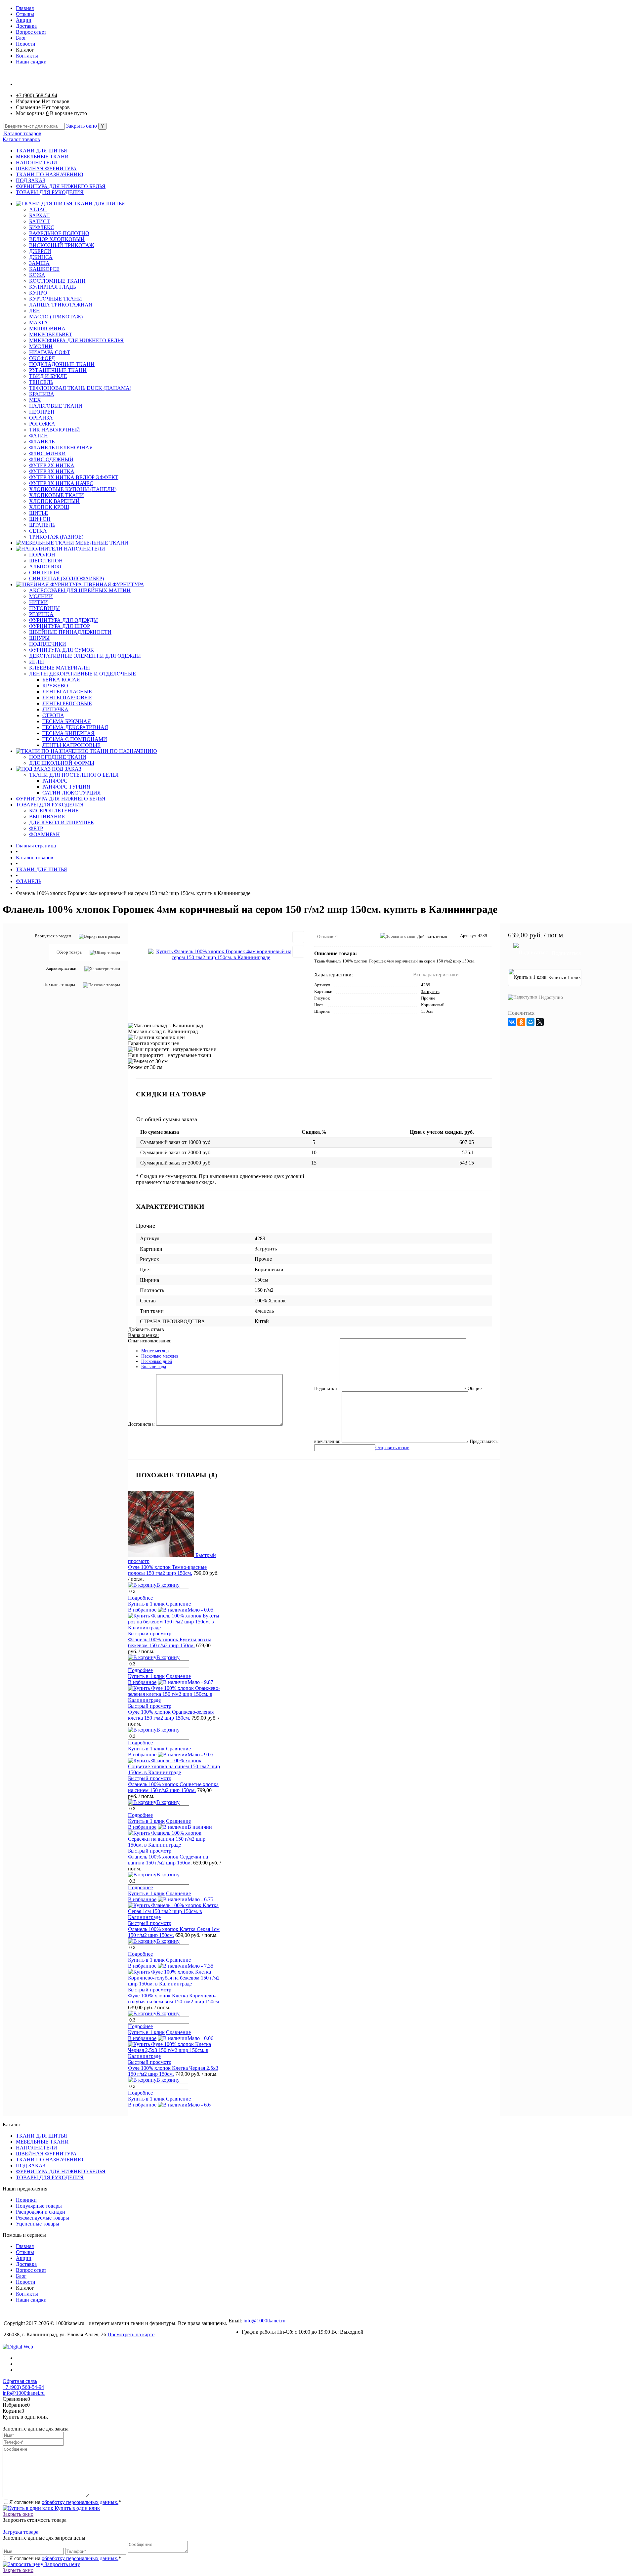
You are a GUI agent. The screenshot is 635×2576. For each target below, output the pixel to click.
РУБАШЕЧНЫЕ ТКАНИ (58, 370)
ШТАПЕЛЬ (42, 525)
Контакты (27, 56)
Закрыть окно (82, 126)
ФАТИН (39, 436)
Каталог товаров (22, 133)
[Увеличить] (221, 955)
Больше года (154, 1367)
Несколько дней (157, 1361)
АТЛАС (38, 209)
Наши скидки (31, 62)
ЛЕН (35, 311)
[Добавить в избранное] (298, 937)
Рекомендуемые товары (42, 2218)
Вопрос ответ (31, 32)
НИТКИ (39, 602)
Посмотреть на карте (131, 2334)
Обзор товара (69, 952)
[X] (540, 1022)
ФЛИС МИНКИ (47, 453)
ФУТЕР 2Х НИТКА (52, 465)
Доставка (26, 26)
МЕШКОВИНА (47, 328)
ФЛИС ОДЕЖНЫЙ (51, 459)
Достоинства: (141, 1424)
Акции (24, 20)
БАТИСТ (40, 221)
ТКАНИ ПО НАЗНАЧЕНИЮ (49, 174)
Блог (21, 38)
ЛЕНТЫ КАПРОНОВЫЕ (71, 745)
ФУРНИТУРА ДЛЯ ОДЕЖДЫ (63, 620)
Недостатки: (326, 1389)
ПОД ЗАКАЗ (31, 180)
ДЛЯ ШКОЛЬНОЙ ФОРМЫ (62, 763)
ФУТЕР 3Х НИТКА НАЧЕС (61, 483)
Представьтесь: (484, 1441)
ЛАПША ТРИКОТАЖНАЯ (61, 305)
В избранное (142, 1610)
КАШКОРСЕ (44, 269)
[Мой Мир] (530, 1022)
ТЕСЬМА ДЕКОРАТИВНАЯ (75, 727)
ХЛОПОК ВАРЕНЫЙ (54, 501)
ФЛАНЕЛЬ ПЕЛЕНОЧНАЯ (61, 448)
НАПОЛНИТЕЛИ (37, 163)
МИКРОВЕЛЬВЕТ (51, 334)
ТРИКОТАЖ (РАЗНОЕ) (56, 537)
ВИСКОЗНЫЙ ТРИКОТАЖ (62, 245)
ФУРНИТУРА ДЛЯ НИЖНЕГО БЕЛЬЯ (61, 186)
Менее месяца (155, 1351)
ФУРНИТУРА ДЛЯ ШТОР (60, 626)
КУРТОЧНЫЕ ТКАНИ (56, 299)
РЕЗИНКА (41, 614)
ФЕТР (36, 828)
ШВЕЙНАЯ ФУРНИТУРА (46, 168)
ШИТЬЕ (39, 513)
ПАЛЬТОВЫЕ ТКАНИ (56, 406)
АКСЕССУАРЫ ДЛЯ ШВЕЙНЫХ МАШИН (80, 590)
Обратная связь (20, 2381)
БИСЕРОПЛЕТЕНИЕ (54, 811)
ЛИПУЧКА (55, 709)
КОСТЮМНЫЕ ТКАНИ (57, 281)
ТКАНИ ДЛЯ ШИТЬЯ (42, 151)
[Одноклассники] (521, 1022)
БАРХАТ (39, 215)
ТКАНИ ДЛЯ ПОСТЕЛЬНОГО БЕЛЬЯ (74, 775)
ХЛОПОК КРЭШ (49, 507)
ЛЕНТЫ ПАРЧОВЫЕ (67, 697)
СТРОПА (53, 715)
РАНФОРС (55, 781)
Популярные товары (39, 2206)
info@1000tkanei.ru (264, 2321)
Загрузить (430, 991)
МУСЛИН (41, 346)
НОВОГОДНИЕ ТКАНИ (58, 757)
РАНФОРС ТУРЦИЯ (66, 787)
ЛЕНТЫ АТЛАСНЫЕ (67, 692)
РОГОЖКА (42, 424)
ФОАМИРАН (44, 834)
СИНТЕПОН (44, 572)
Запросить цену (62, 2564)
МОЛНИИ (41, 596)
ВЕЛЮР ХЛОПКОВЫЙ (57, 239)
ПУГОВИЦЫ (44, 608)
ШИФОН (40, 519)
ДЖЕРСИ (40, 251)
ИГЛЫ (37, 662)
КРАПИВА (42, 394)
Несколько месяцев (160, 1356)
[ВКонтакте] (512, 1022)
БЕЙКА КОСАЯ (61, 680)
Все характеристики (436, 975)
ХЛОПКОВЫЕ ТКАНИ (57, 495)
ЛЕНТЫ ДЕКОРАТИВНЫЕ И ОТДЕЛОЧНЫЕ (83, 674)
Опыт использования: (150, 1341)
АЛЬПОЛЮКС (46, 567)
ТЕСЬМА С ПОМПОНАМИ (75, 739)
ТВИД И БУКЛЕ (48, 376)
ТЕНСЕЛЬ (41, 382)
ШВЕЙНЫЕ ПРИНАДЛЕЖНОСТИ (70, 632)
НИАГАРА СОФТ (50, 352)
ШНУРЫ (39, 638)
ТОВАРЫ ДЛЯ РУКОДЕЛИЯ (50, 192)
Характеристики (61, 968)
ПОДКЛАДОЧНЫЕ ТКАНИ (62, 364)
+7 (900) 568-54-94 (37, 95)
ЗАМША (39, 263)
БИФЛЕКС (42, 227)
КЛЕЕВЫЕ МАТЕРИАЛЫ (60, 668)
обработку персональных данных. (80, 2502)
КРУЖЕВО (55, 686)
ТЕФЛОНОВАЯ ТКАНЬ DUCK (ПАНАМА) (80, 388)
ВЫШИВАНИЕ (47, 817)
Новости (26, 44)
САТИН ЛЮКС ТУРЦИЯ (72, 793)
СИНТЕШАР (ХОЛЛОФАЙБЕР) (66, 578)
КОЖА (37, 275)
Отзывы (25, 14)
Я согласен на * (65, 2502)
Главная (25, 8)
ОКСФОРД (42, 358)
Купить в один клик (77, 2508)
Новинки (26, 2200)
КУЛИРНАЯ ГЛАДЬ (53, 287)
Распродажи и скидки (41, 2212)
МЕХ (35, 400)
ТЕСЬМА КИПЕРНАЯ (68, 733)
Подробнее (140, 1598)
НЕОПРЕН (42, 412)
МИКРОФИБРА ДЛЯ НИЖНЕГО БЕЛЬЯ (76, 340)
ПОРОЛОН (42, 555)
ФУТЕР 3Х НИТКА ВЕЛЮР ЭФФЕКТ (74, 477)
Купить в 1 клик (146, 1604)
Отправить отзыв (392, 1448)
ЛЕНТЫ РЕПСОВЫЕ (67, 703)
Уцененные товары (38, 2224)
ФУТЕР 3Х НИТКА (52, 471)
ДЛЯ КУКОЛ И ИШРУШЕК (62, 822)
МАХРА (39, 323)
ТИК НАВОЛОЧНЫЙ (55, 430)
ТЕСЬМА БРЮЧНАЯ (67, 721)
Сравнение (178, 1604)
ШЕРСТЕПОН (46, 561)
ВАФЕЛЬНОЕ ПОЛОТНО (59, 233)
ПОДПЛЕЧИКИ (48, 644)
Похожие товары (59, 984)
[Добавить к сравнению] (298, 952)
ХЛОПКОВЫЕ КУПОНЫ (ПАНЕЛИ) (73, 489)
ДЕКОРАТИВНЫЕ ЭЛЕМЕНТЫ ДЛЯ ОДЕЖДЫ (85, 656)
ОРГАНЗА (41, 418)
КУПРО (38, 293)
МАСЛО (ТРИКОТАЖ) (56, 317)
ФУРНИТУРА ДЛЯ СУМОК (62, 650)
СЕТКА (38, 531)
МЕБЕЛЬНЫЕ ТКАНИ (42, 157)
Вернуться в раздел (53, 936)
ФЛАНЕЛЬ (42, 442)
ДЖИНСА (41, 257)
